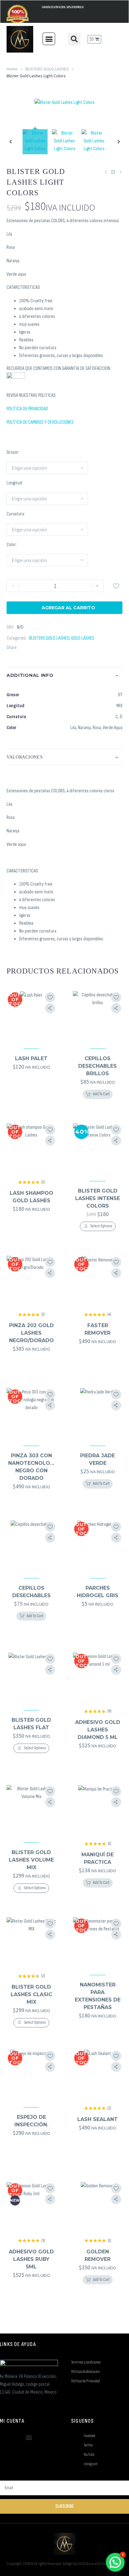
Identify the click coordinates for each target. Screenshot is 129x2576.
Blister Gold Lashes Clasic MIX (31, 1994)
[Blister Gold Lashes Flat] (31, 1677)
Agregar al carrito (64, 608)
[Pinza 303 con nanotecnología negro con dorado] (31, 1413)
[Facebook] (22, 648)
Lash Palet (31, 1058)
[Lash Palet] (31, 1016)
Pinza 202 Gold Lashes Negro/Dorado (31, 1333)
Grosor (13, 452)
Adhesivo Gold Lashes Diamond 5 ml (98, 1730)
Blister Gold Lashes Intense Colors (98, 1198)
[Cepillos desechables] (31, 1545)
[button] (49, 39)
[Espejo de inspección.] (31, 2074)
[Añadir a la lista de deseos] (50, 997)
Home (12, 69)
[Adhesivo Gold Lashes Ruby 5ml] (31, 2207)
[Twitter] (32, 648)
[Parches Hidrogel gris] (98, 1545)
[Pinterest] (41, 648)
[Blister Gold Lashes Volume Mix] (31, 1810)
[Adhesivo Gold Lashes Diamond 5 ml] (98, 1677)
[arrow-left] (10, 142)
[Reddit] (69, 648)
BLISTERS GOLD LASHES (47, 69)
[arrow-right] (119, 142)
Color (11, 545)
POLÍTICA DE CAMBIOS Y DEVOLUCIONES (40, 422)
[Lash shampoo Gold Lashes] (31, 1148)
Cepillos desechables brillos (98, 1066)
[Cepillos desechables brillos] (98, 1016)
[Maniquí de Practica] (98, 1810)
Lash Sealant (98, 2119)
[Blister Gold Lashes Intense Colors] (98, 1148)
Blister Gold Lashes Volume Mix (31, 1860)
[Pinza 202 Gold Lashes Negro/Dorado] (31, 1280)
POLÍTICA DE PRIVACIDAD (27, 409)
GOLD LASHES (83, 638)
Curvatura (15, 514)
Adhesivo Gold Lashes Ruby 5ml (31, 2259)
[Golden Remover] (98, 2207)
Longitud (14, 483)
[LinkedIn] (60, 648)
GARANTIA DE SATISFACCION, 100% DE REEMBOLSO (63, 7)
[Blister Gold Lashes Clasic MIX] (31, 1942)
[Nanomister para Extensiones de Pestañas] (98, 1942)
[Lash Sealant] (98, 2074)
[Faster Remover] (98, 1280)
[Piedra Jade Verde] (98, 1413)
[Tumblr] (50, 648)
